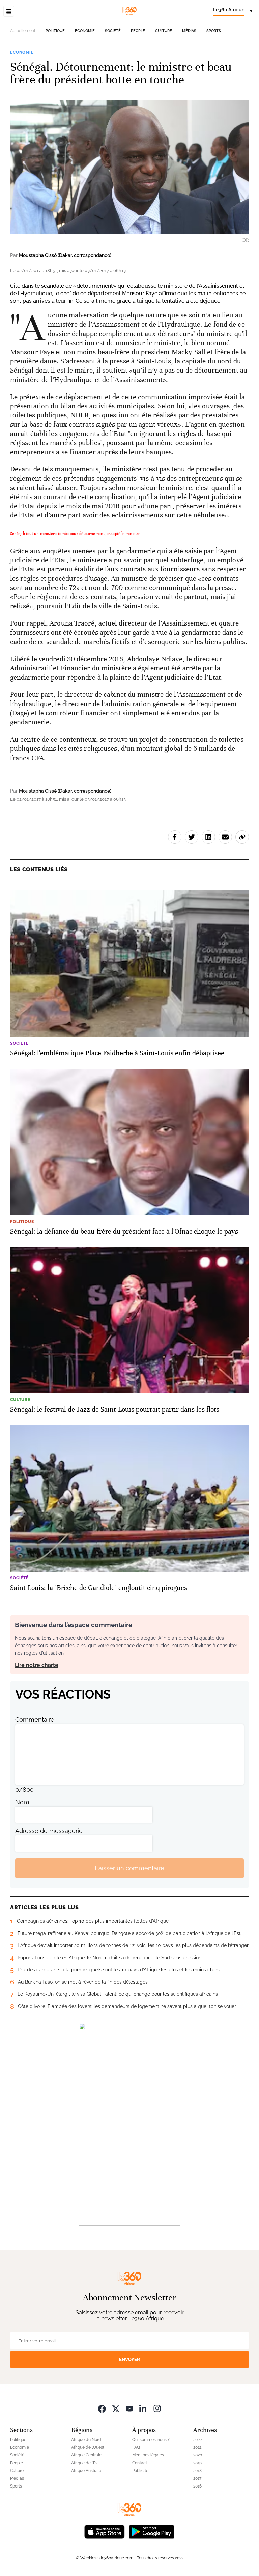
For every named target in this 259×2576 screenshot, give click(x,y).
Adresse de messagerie (49, 1831)
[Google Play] (151, 2531)
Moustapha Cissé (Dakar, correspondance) (65, 255)
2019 (197, 2463)
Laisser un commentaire (129, 1868)
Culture (164, 31)
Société (113, 31)
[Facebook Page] (102, 2408)
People (138, 31)
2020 (198, 2455)
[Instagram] (157, 2408)
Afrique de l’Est (85, 2463)
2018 (197, 2471)
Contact (140, 2463)
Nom (22, 1802)
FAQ (136, 2447)
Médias (189, 31)
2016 (197, 2486)
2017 (197, 2478)
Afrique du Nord (86, 2440)
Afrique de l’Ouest (88, 2447)
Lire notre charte (37, 1665)
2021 (197, 2447)
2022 (197, 2440)
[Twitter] (116, 2408)
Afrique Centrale (86, 2455)
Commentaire (35, 1720)
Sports (214, 31)
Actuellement (23, 31)
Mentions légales (148, 2455)
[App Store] (105, 2531)
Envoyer (129, 2359)
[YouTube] (129, 2408)
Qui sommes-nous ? (151, 2440)
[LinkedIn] (143, 2408)
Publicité (140, 2471)
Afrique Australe (86, 2471)
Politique (55, 31)
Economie (85, 31)
